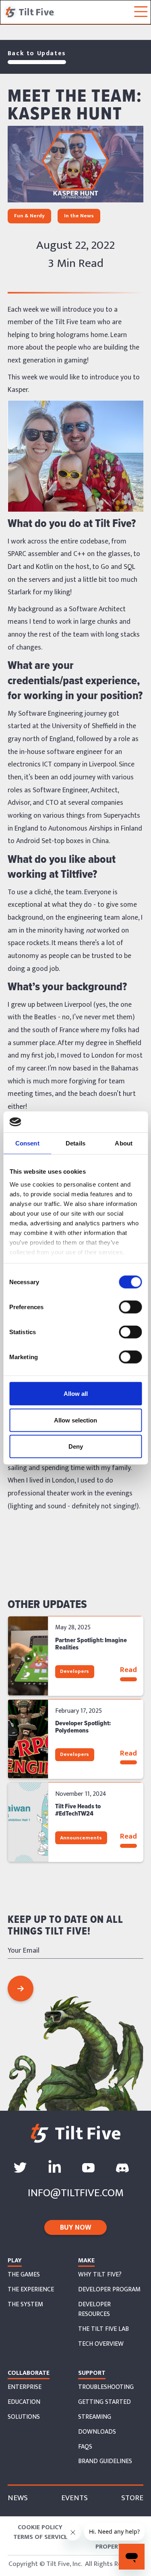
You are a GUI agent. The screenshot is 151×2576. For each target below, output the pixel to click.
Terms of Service (40, 2537)
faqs (85, 2447)
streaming (95, 2417)
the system (25, 2305)
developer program (109, 2290)
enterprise (25, 2387)
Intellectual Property (111, 2542)
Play (15, 2261)
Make (86, 2261)
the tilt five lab (103, 2329)
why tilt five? (100, 2275)
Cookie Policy (40, 2528)
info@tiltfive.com (76, 2193)
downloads (97, 2432)
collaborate (29, 2373)
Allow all (76, 1394)
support (92, 2373)
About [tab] (124, 1143)
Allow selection (75, 1420)
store (132, 2498)
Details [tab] (75, 1143)
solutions (24, 2417)
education (24, 2402)
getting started (104, 2402)
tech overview (101, 2344)
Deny (76, 1446)
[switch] (130, 1307)
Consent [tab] (27, 1143)
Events (74, 2498)
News (18, 2498)
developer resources (94, 2309)
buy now (76, 2228)
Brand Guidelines (105, 2461)
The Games (24, 2275)
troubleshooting (106, 2387)
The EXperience (31, 2290)
